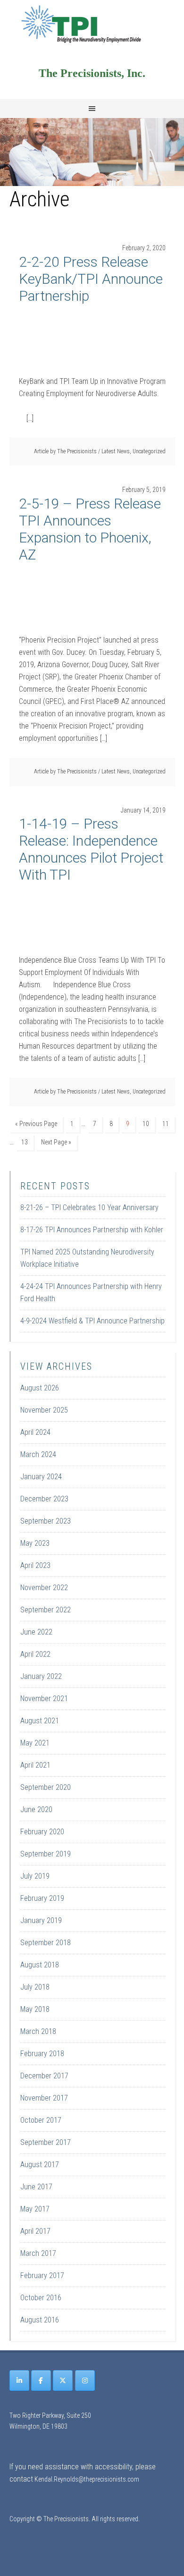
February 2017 (42, 2275)
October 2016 (41, 2298)
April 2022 (35, 1654)
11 (166, 1124)
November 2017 (44, 2098)
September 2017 (46, 2142)
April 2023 (35, 1565)
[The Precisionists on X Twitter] (63, 2381)
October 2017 (41, 2120)
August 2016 (40, 2320)
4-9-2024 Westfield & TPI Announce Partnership (92, 1321)
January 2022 (41, 1676)
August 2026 (40, 1388)
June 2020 (36, 1809)
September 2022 (46, 1610)
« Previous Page (36, 1124)
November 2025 (44, 1410)
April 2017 (35, 2231)
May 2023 (35, 1543)
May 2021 (35, 1743)
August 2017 (40, 2165)
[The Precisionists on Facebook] (41, 2381)
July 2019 (35, 1876)
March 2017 (38, 2253)
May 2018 (35, 2009)
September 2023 (46, 1521)
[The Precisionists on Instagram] (85, 2381)
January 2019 (41, 1920)
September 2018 (46, 1943)
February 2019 (42, 1898)
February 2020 (42, 1832)
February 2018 (42, 2054)
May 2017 (35, 2209)
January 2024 (41, 1477)
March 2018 (38, 2031)
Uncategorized (149, 451)
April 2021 (35, 1765)
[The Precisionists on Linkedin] (19, 2381)
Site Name (92, 24)
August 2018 (40, 1965)
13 (25, 1142)
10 (146, 1124)
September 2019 (46, 1854)
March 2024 (38, 1454)
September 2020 (46, 1787)
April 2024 (35, 1432)
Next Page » (56, 1142)
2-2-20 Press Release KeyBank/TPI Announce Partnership (91, 279)
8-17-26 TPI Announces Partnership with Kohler (92, 1230)
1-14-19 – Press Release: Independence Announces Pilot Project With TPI (91, 849)
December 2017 (44, 2076)
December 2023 (44, 1499)
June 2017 (36, 2187)
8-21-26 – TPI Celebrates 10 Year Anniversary (89, 1207)
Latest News (116, 451)
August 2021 (40, 1721)
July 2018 (35, 1987)
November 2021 (44, 1699)
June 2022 (36, 1632)
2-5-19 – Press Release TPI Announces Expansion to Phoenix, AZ (90, 529)
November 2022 (44, 1588)
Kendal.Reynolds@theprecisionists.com (87, 2479)
